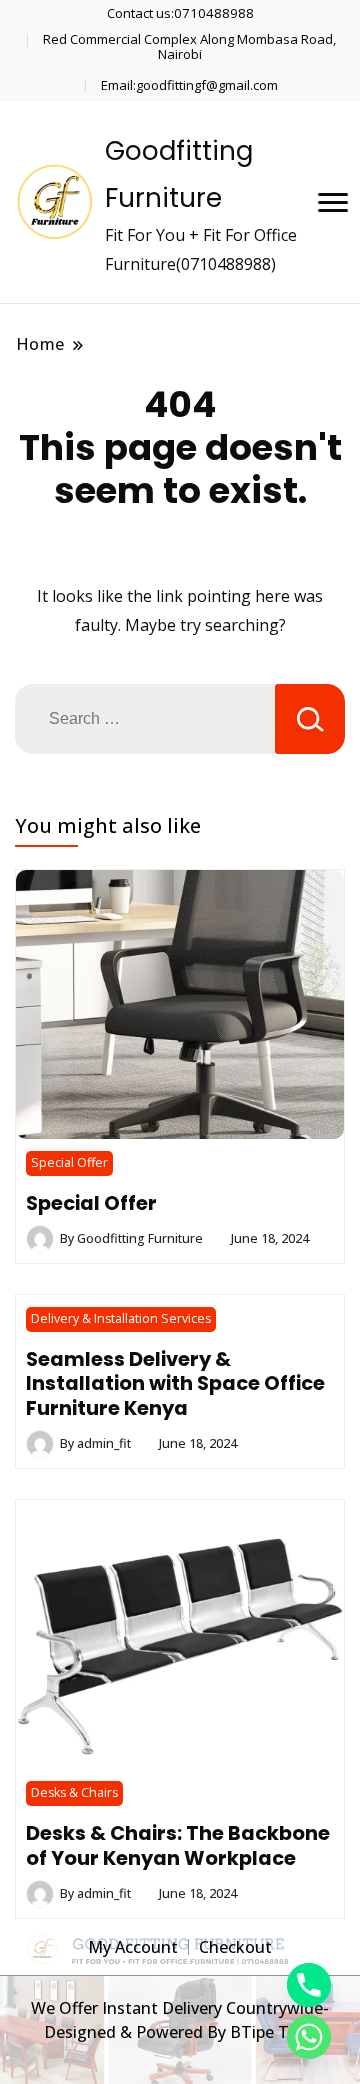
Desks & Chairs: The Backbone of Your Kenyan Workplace (178, 1845)
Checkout (235, 1947)
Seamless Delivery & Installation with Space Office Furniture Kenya (175, 1383)
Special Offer (69, 1162)
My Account (133, 1947)
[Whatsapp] (309, 2037)
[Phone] (309, 1985)
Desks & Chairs (74, 1792)
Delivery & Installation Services (121, 1318)
